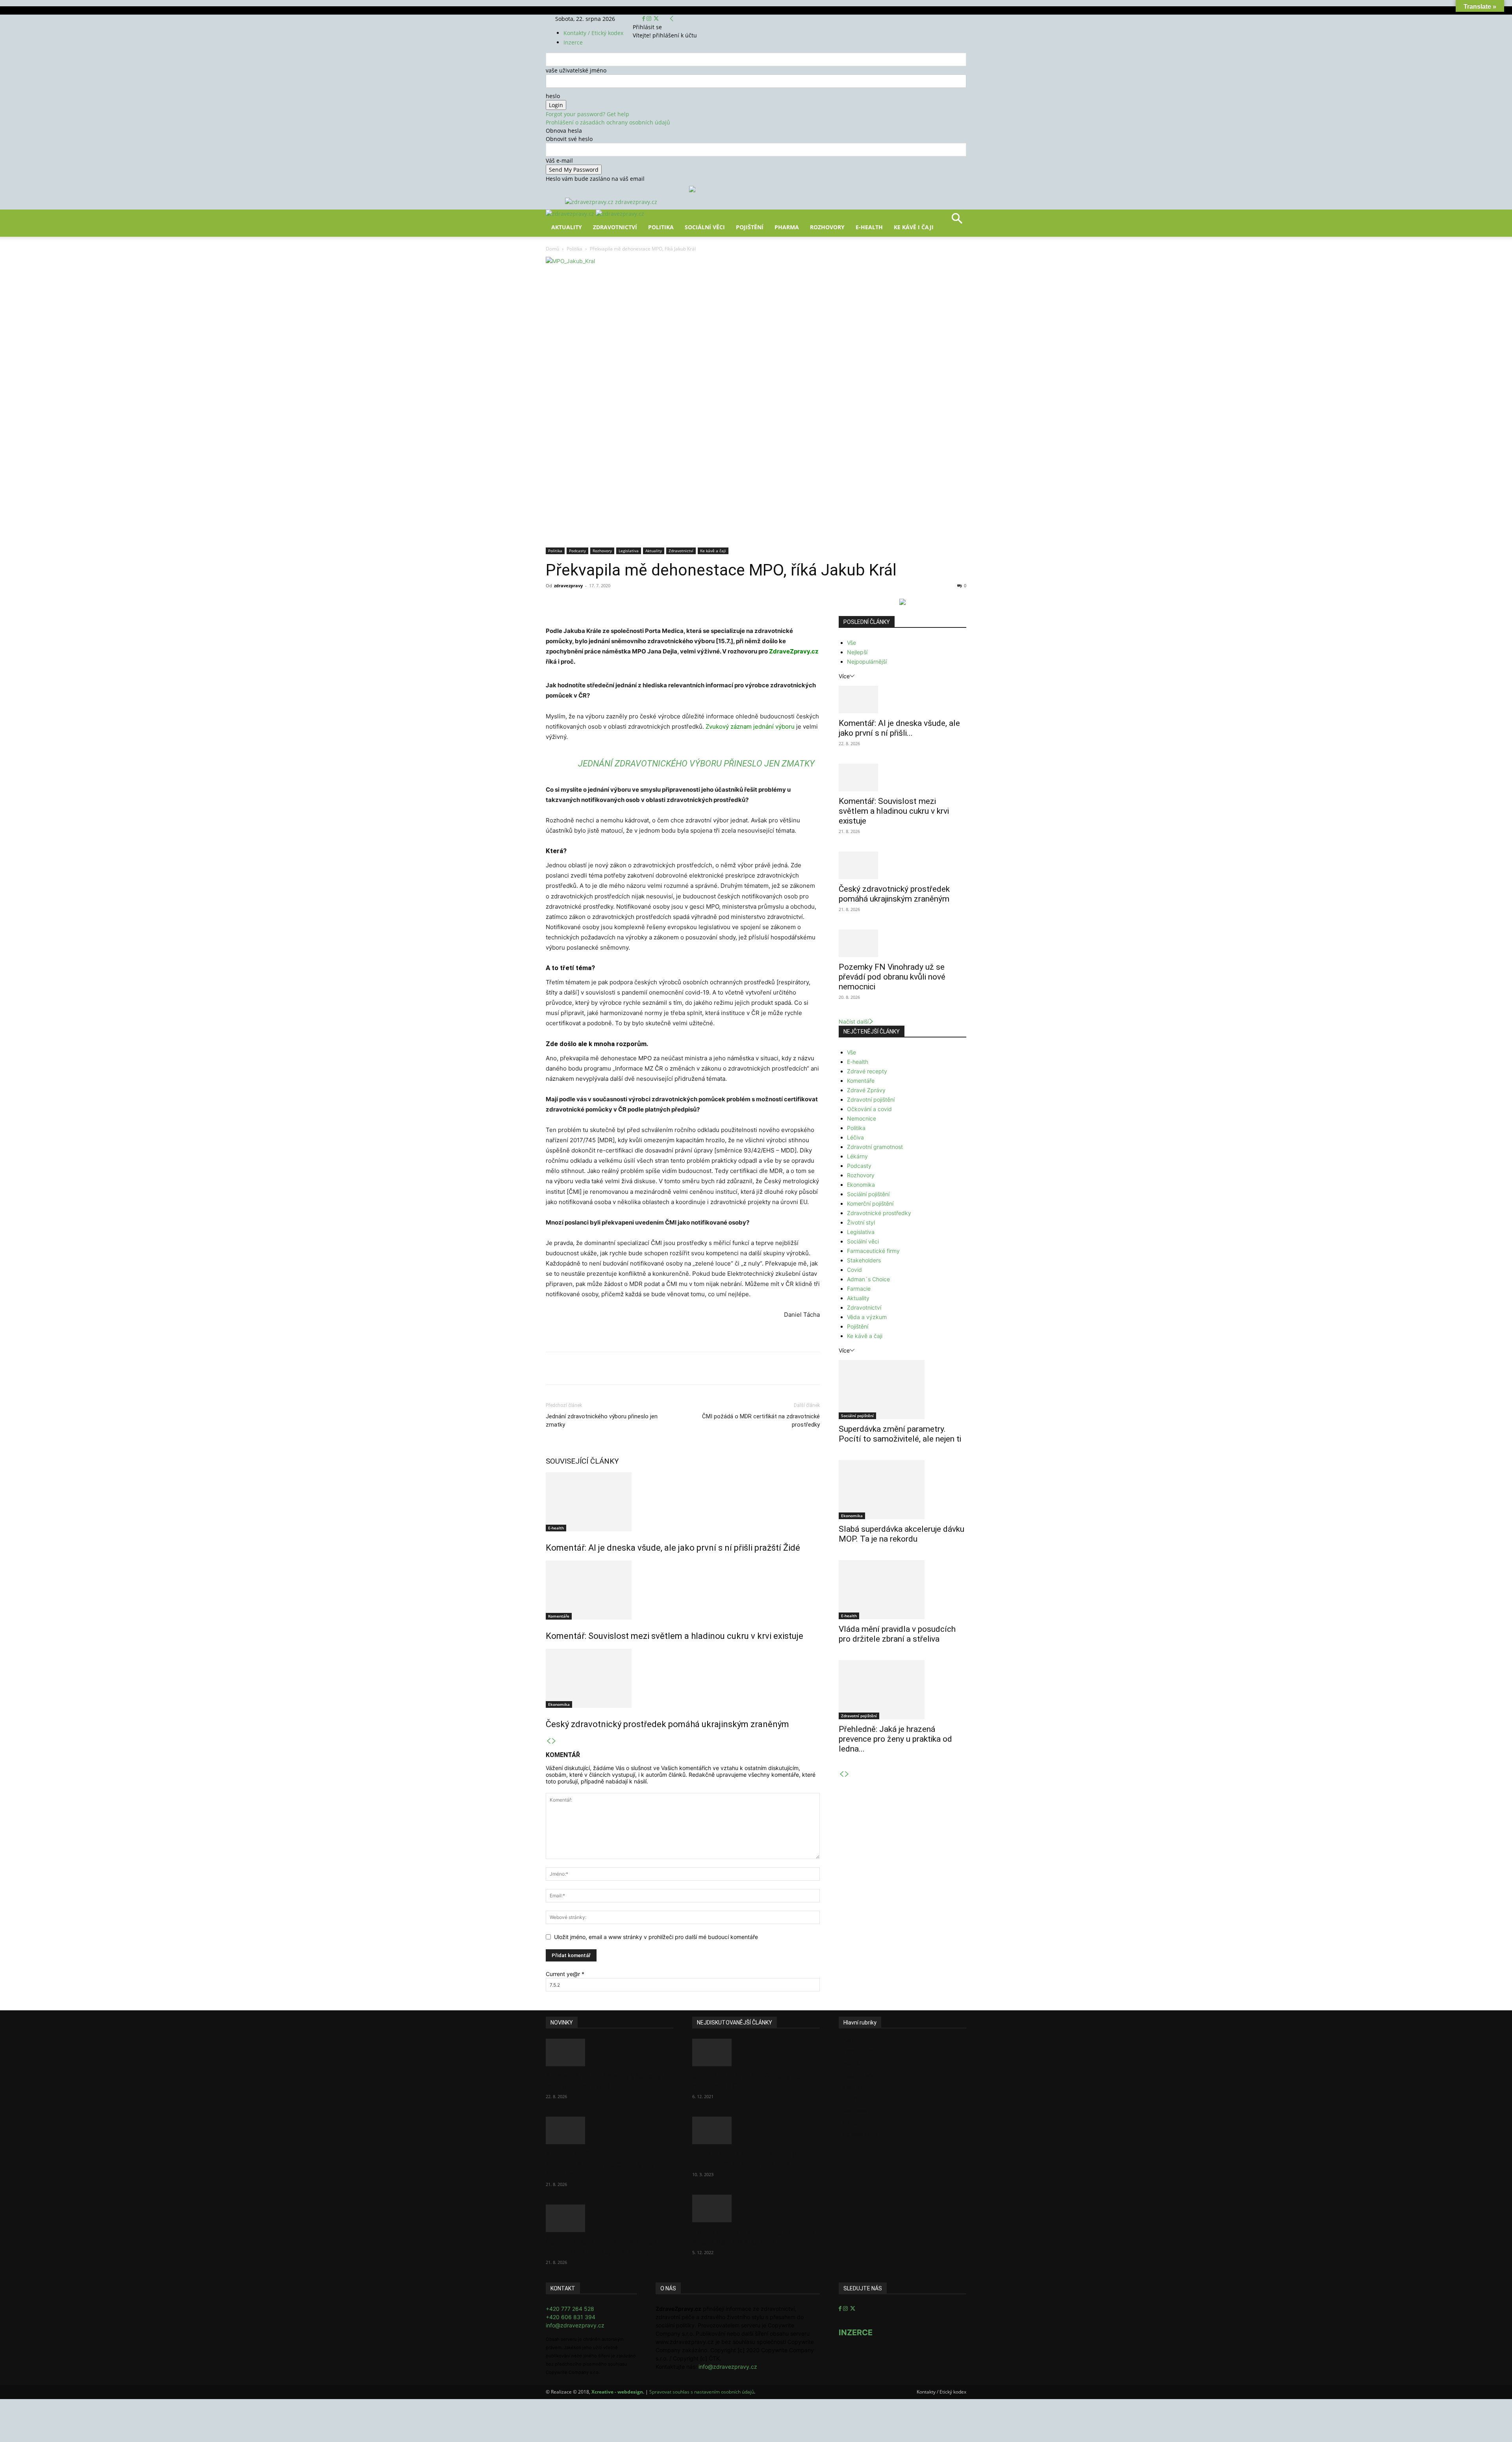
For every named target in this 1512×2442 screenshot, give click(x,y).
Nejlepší (857, 652)
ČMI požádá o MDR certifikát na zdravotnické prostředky (761, 1420)
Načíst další (854, 1022)
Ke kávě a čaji (713, 551)
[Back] (672, 19)
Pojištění (750, 227)
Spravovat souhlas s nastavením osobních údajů (702, 2392)
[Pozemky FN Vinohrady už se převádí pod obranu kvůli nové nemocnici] (902, 943)
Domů (552, 249)
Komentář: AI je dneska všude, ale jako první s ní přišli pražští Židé (673, 1548)
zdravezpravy (568, 585)
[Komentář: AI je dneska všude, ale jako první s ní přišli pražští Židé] (683, 1502)
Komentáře (559, 1616)
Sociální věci (705, 227)
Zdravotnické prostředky (879, 1213)
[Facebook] (644, 19)
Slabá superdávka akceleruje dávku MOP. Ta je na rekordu (901, 1534)
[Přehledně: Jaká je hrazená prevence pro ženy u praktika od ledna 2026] (902, 1690)
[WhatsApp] (655, 603)
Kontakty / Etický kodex (593, 33)
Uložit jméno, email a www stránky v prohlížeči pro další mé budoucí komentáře (656, 1937)
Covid (854, 1270)
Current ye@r (565, 1974)
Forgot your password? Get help (587, 114)
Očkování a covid (869, 1109)
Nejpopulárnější (867, 662)
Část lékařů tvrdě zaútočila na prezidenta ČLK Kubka (746, 2081)
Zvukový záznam (729, 726)
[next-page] (554, 1741)
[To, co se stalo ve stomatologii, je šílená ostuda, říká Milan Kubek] (756, 2208)
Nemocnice (862, 1118)
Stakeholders (864, 1260)
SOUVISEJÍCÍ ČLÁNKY (582, 1461)
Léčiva (855, 1137)
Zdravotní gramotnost (875, 1147)
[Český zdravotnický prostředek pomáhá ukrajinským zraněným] (683, 1678)
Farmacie (859, 1289)
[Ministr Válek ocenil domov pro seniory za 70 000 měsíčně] (756, 2130)
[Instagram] (650, 19)
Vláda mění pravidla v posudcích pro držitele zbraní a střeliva (897, 1634)
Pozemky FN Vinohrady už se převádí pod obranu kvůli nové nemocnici (892, 977)
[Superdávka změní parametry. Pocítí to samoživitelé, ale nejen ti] (902, 1390)
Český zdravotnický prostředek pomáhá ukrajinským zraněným (667, 1724)
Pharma (787, 227)
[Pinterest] (637, 603)
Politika (661, 227)
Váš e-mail (559, 161)
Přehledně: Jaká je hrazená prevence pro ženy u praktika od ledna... (895, 1739)
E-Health (869, 227)
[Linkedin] (673, 603)
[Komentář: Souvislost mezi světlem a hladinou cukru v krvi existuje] (683, 1590)
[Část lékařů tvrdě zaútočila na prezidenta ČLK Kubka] (756, 2052)
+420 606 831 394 (571, 2317)
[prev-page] (548, 1741)
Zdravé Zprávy (866, 1090)
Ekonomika (559, 1704)
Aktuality (567, 227)
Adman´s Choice (868, 1279)
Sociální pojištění (868, 1194)
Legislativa (629, 551)
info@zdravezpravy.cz (575, 2325)
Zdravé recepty (867, 1071)
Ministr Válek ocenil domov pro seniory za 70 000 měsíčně (748, 2159)
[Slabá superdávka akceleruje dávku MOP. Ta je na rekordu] (902, 1490)
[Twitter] (656, 19)
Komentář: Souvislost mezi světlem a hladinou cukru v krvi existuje (674, 1636)
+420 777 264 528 (570, 2309)
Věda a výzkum (867, 1317)
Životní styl (861, 1222)
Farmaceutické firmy (873, 1251)
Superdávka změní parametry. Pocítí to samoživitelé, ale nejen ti (900, 1434)
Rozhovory (827, 227)
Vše (851, 643)
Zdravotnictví (615, 227)
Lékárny (857, 1156)
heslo (553, 96)
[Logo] (571, 214)
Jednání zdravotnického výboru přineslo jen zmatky (696, 764)
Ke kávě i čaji (914, 227)
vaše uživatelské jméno (576, 70)
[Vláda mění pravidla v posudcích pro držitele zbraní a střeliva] (902, 1590)
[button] (957, 221)
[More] (692, 603)
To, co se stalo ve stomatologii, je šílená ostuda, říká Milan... (753, 2237)
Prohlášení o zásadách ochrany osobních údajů (608, 122)
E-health (556, 1528)
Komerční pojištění (870, 1203)
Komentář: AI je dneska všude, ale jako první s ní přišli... (899, 728)
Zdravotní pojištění (871, 1099)
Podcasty (577, 551)
